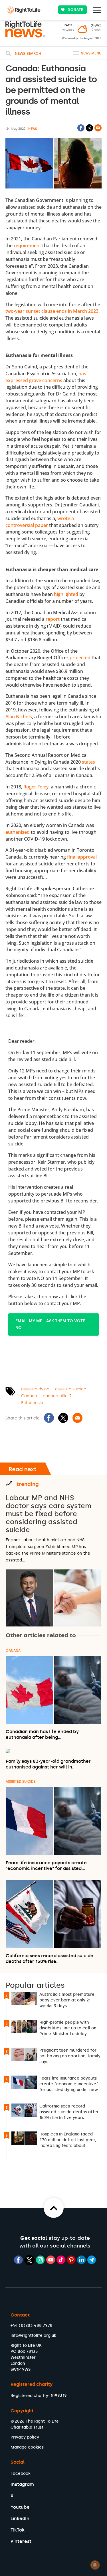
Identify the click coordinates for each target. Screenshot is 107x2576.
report (53, 619)
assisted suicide (71, 1389)
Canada (29, 1396)
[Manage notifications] (95, 2565)
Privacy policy (25, 2437)
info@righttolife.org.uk (33, 2335)
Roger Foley (36, 787)
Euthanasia (32, 1403)
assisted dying (35, 1389)
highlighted (66, 594)
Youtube (20, 2507)
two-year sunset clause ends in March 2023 (52, 311)
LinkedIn (20, 2519)
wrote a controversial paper (40, 522)
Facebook (21, 2473)
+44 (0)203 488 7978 (32, 2326)
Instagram (22, 2484)
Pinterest (21, 2541)
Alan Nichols (19, 717)
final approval (82, 857)
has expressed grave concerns (46, 377)
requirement (27, 246)
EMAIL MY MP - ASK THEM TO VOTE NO (50, 1324)
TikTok (18, 2530)
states (88, 762)
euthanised (18, 832)
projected (80, 658)
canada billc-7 (57, 1396)
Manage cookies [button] (27, 2447)
